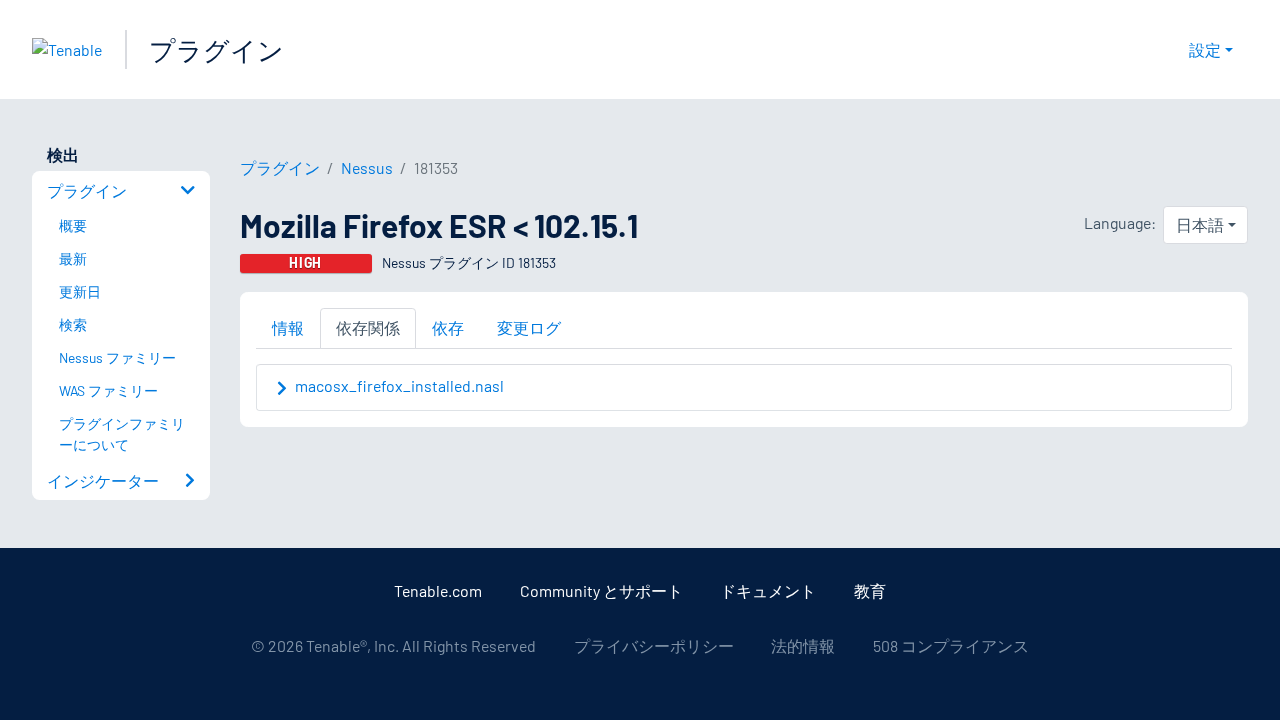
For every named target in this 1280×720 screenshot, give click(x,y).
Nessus (367, 167)
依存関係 (368, 327)
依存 (448, 327)
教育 (870, 590)
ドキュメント (768, 590)
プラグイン (216, 49)
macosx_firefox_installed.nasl (399, 385)
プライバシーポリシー (654, 645)
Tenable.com (438, 590)
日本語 (1200, 224)
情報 (288, 327)
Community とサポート (601, 590)
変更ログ (529, 327)
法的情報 (803, 645)
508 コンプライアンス (951, 645)
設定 (1205, 49)
